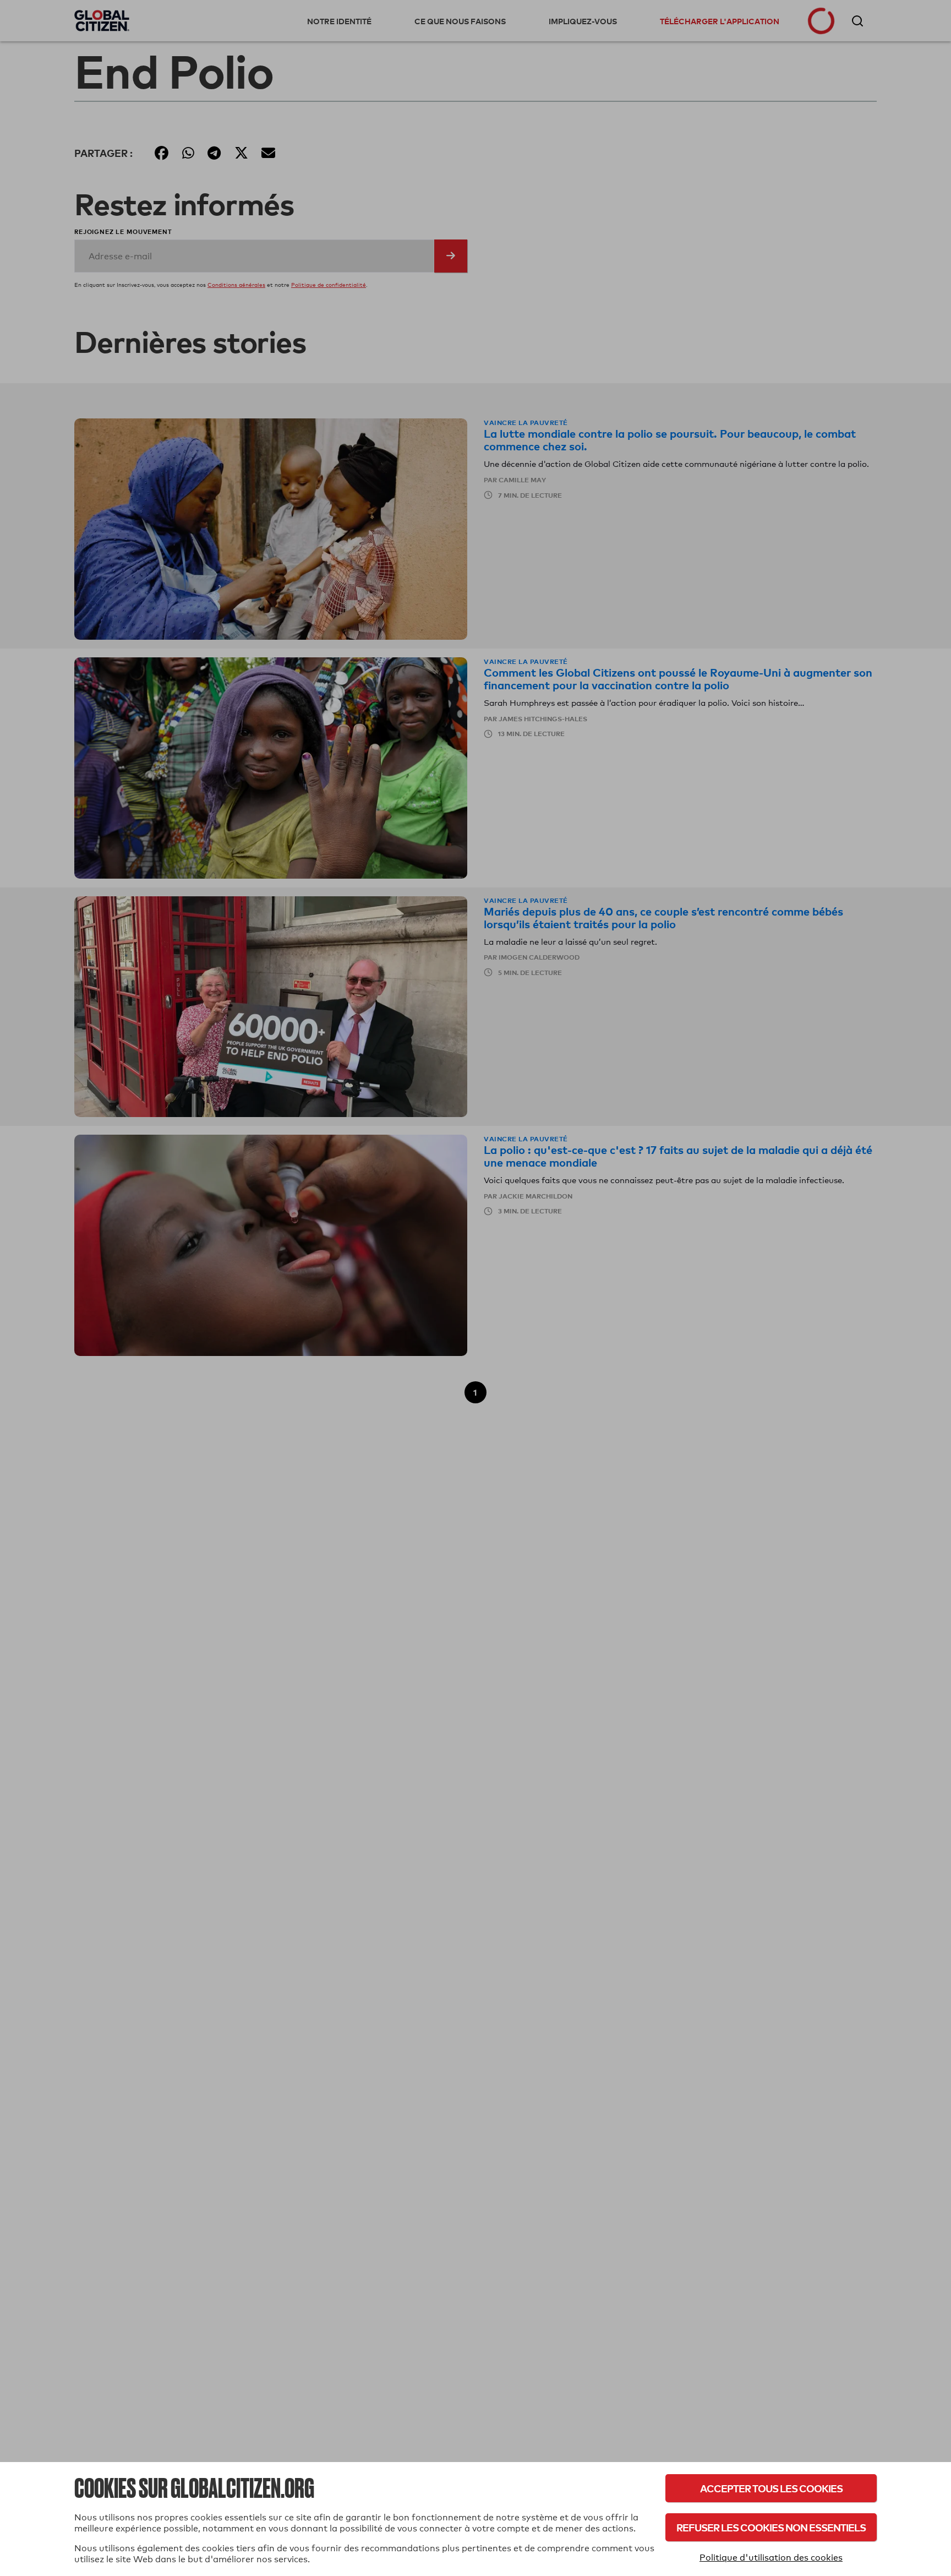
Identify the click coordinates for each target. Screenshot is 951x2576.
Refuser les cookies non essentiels (771, 2527)
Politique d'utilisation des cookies (771, 2558)
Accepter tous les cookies (771, 2488)
